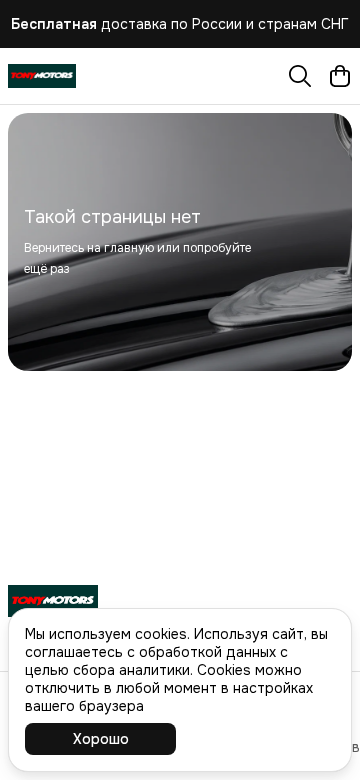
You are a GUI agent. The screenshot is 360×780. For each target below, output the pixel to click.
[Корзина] (340, 76)
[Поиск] (300, 76)
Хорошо (101, 739)
